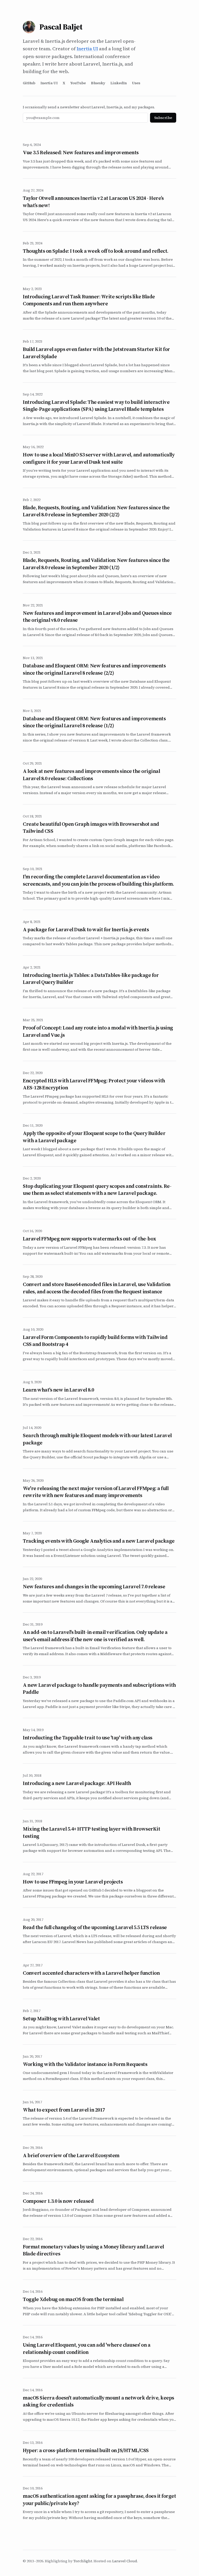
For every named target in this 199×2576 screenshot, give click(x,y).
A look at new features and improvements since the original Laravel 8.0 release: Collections (91, 775)
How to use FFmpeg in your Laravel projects (73, 1882)
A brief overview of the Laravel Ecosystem (71, 2155)
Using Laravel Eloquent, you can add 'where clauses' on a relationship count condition (87, 2348)
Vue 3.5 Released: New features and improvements (81, 152)
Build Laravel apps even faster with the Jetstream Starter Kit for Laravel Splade (96, 353)
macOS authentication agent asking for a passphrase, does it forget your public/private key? (99, 2500)
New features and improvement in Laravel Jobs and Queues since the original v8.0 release (97, 617)
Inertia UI (87, 49)
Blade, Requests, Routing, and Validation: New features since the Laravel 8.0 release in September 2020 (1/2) (96, 564)
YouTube (78, 83)
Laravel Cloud (125, 2561)
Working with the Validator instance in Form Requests (85, 2064)
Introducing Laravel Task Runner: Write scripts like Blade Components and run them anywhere (89, 300)
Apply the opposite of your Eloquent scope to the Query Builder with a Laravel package (94, 1137)
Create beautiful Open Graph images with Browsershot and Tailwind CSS (91, 828)
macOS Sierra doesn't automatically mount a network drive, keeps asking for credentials (98, 2401)
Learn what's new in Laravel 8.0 (58, 1390)
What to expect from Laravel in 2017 (64, 2110)
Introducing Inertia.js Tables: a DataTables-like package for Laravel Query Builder (91, 979)
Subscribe (163, 118)
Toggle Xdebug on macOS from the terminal (73, 2299)
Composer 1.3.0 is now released (58, 2201)
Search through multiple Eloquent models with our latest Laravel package (97, 1439)
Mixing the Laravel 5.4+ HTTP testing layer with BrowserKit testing (91, 1832)
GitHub (29, 83)
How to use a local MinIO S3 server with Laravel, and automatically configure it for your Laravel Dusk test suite (99, 458)
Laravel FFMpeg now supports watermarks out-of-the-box (90, 1239)
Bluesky (98, 83)
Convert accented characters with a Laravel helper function (91, 1973)
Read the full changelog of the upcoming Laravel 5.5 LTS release (95, 1927)
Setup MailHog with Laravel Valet (61, 2019)
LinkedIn (119, 83)
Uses (136, 83)
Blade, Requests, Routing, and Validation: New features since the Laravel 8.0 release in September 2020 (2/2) (96, 511)
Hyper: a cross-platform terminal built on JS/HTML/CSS (86, 2450)
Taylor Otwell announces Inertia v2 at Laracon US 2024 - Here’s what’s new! (93, 202)
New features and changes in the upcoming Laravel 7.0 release (94, 1586)
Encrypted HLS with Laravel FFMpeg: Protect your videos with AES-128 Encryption (94, 1084)
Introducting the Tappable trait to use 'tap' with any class (88, 1738)
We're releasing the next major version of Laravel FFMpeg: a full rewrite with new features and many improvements (96, 1492)
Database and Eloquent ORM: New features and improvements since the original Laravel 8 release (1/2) (94, 722)
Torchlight (83, 2561)
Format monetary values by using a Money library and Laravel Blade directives (93, 2250)
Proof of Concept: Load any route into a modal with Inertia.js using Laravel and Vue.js (98, 1031)
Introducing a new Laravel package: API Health (77, 1783)
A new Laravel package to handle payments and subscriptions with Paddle (99, 1689)
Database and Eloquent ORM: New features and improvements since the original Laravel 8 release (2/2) (94, 669)
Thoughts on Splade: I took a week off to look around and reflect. (96, 251)
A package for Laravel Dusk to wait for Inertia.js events (86, 929)
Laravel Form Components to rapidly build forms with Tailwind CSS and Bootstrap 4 (95, 1341)
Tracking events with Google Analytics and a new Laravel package (99, 1541)
